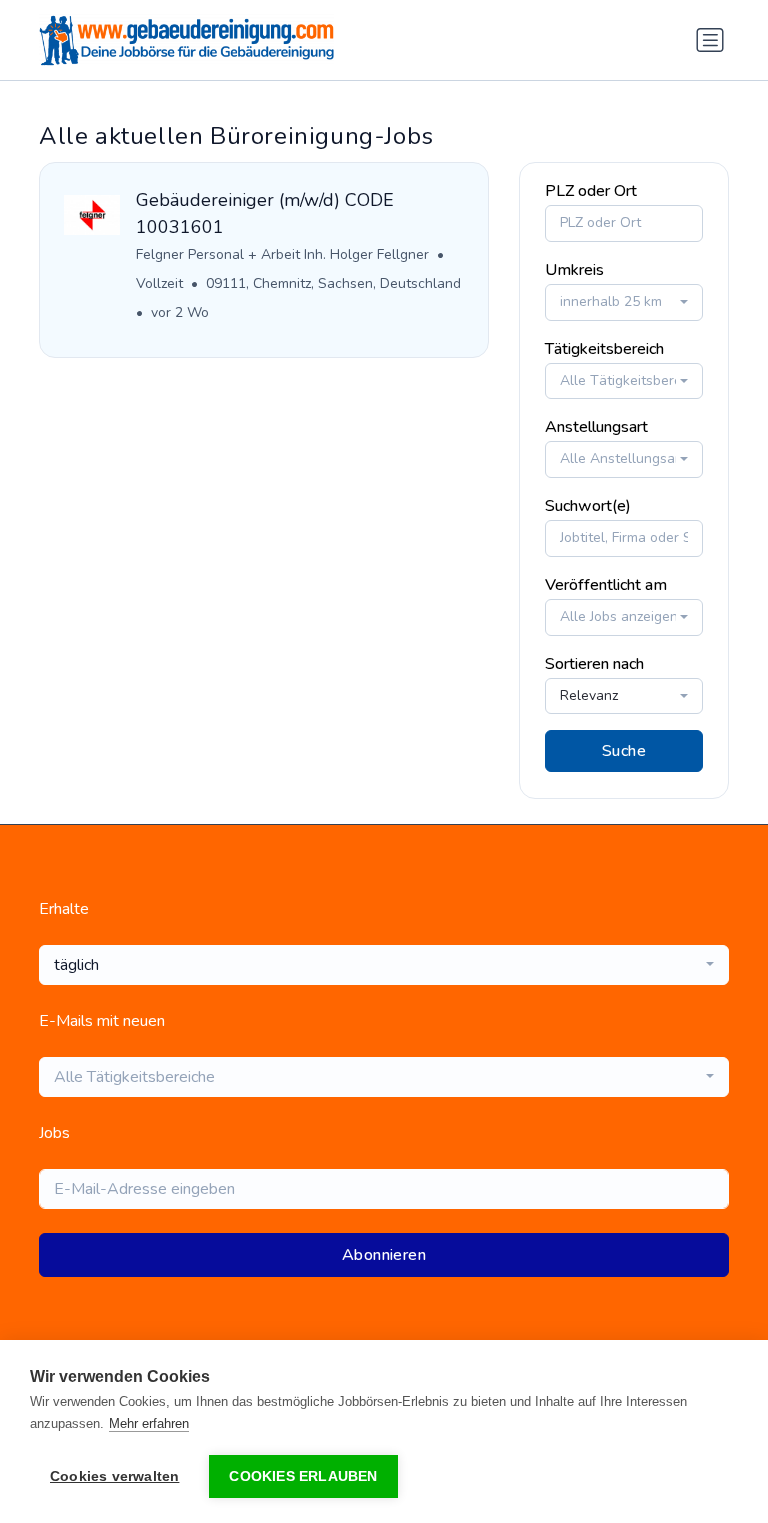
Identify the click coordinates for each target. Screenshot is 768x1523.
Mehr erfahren (149, 1423)
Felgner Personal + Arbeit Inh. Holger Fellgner (282, 254)
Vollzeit (159, 283)
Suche (624, 751)
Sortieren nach (594, 664)
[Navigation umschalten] (710, 40)
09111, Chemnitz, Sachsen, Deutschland (333, 283)
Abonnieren (384, 1255)
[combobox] (624, 302)
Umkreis (574, 270)
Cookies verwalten (114, 1476)
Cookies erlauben (303, 1476)
